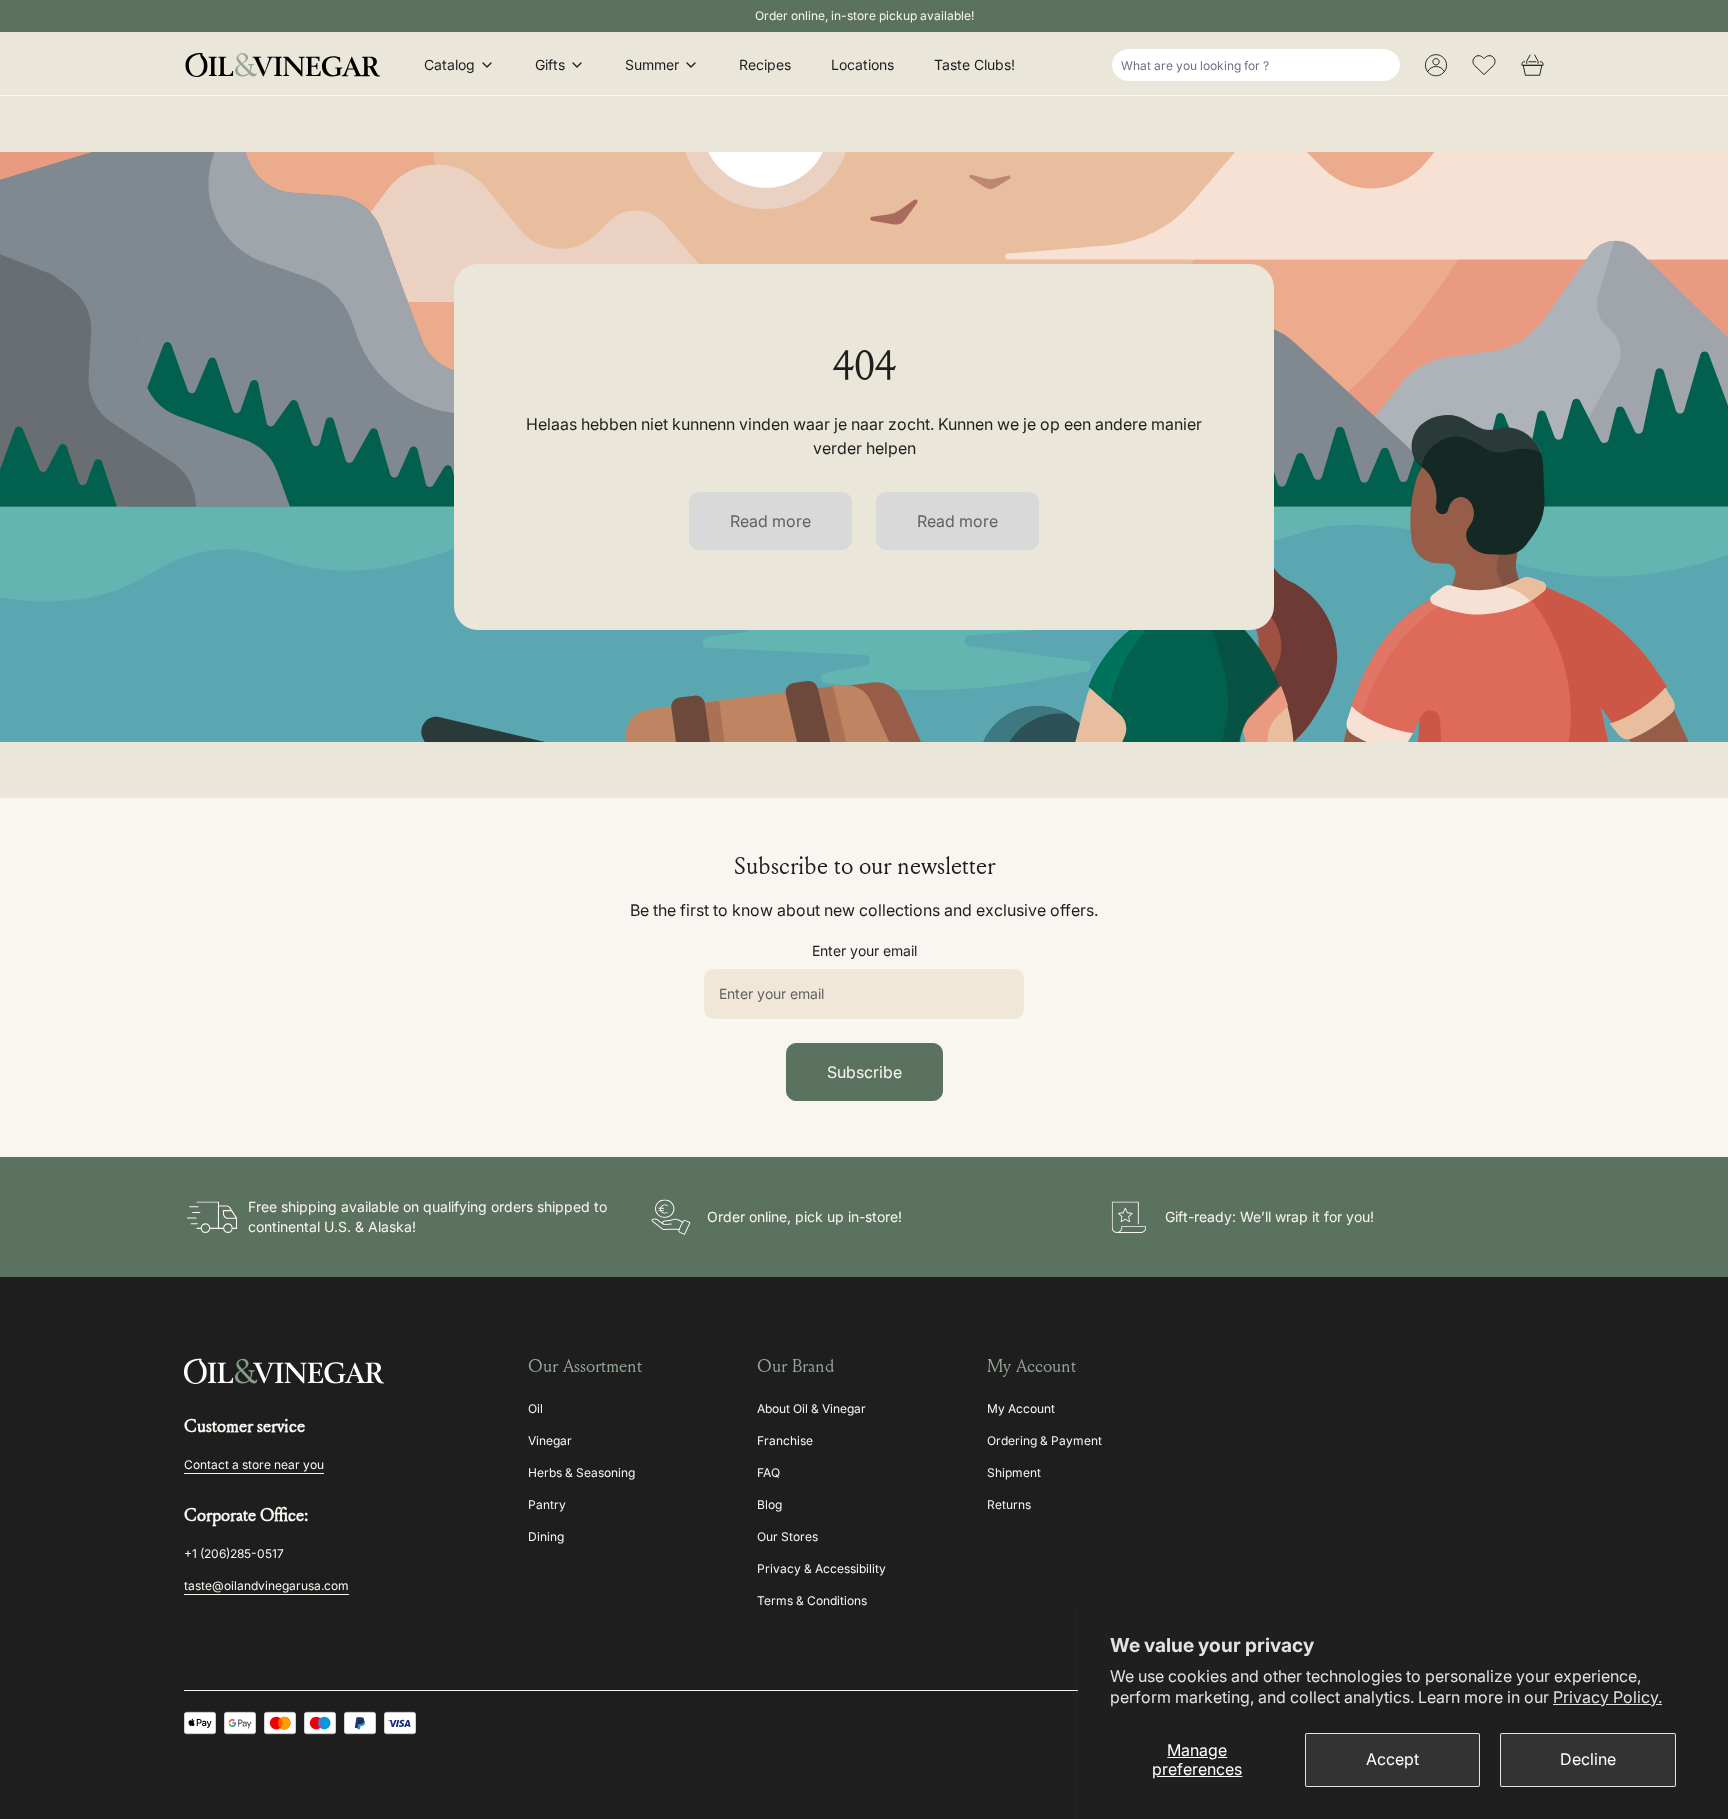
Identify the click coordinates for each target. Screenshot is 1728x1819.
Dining (546, 1536)
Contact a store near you (254, 1464)
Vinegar (550, 1440)
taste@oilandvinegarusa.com (266, 1585)
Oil (535, 1408)
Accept (1392, 1759)
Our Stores (787, 1536)
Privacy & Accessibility (821, 1568)
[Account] (1436, 65)
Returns (1009, 1504)
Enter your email (864, 950)
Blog (769, 1504)
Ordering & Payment (1044, 1440)
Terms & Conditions (812, 1600)
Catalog (449, 64)
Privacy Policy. (1607, 1697)
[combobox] (1256, 65)
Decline (1588, 1759)
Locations (862, 64)
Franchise (785, 1440)
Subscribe (864, 1072)
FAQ (768, 1472)
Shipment (1014, 1472)
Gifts (550, 64)
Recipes (765, 64)
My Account (1021, 1408)
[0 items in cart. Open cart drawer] (1532, 65)
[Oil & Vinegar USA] (288, 65)
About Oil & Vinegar (811, 1408)
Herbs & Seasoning (581, 1472)
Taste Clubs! (974, 64)
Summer (652, 64)
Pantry (547, 1504)
